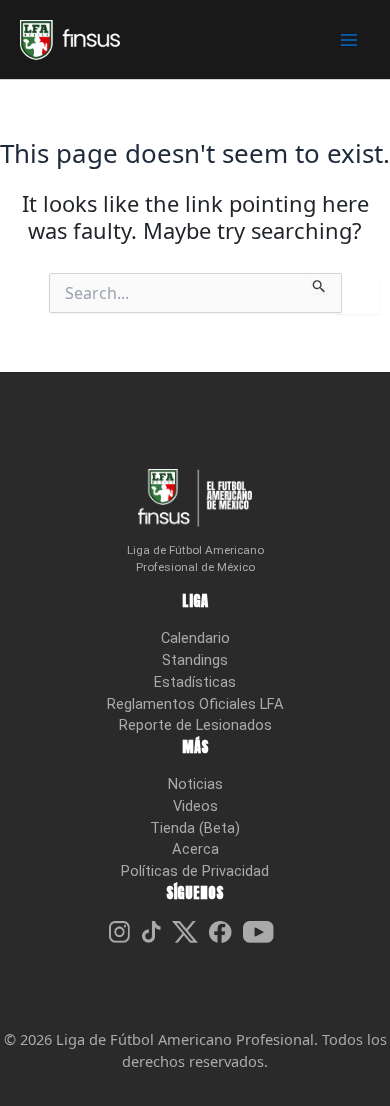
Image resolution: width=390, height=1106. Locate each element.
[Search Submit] (319, 283)
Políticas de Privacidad (195, 871)
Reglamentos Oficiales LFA (195, 704)
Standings (195, 660)
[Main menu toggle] (349, 40)
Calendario (195, 638)
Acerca (195, 849)
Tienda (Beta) (195, 828)
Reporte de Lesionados (195, 725)
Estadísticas (195, 682)
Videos (195, 806)
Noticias (195, 784)
